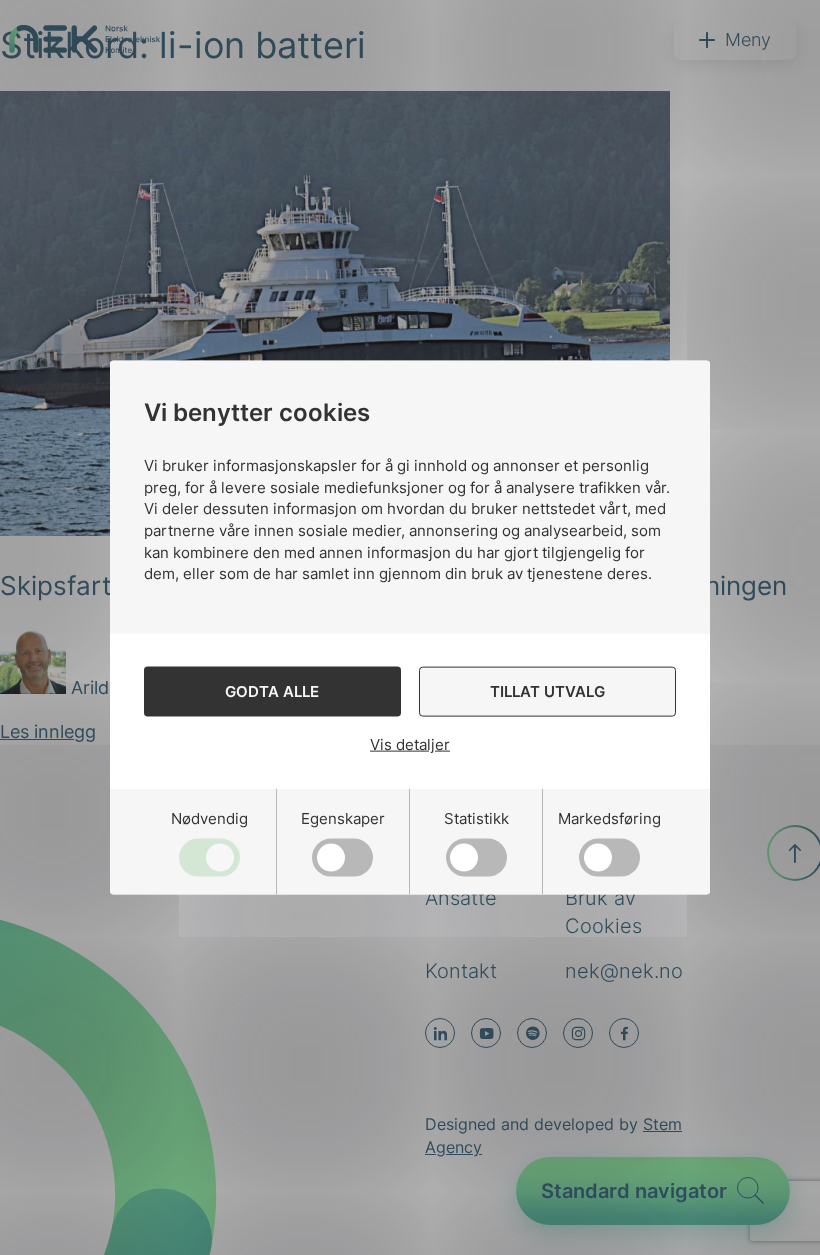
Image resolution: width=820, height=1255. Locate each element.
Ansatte (461, 898)
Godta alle (272, 691)
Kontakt (461, 971)
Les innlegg (48, 731)
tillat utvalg (547, 691)
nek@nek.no (624, 971)
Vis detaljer (410, 744)
